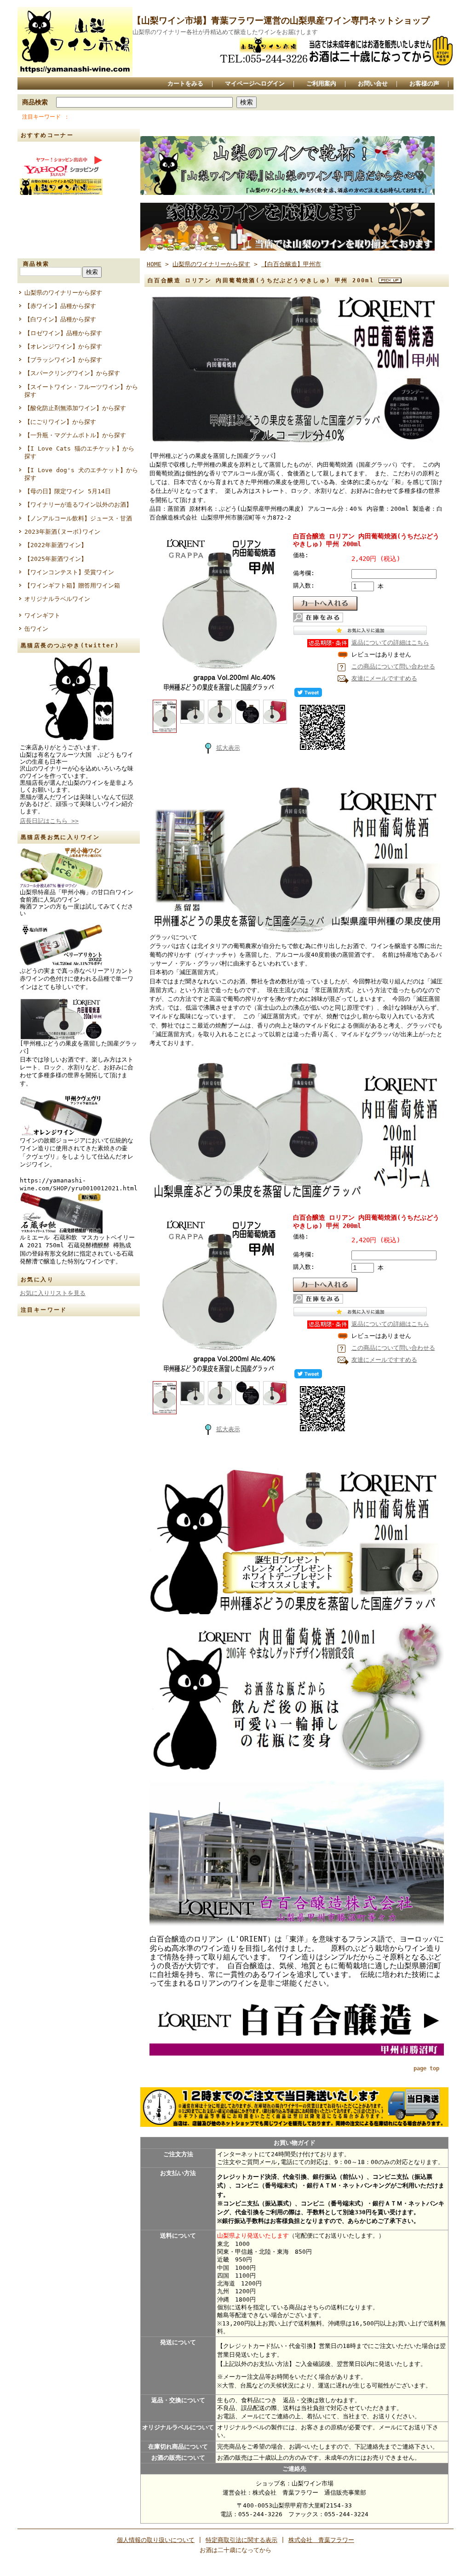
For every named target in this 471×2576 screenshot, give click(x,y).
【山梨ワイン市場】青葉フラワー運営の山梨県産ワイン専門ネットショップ (281, 20)
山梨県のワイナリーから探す (63, 293)
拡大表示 (228, 748)
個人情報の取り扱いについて (156, 2540)
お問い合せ (373, 83)
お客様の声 (424, 83)
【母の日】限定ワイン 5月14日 (68, 491)
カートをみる (185, 83)
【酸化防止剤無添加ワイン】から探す (75, 408)
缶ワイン (36, 629)
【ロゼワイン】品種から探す (63, 333)
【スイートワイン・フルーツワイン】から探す (81, 391)
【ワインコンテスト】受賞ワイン (69, 572)
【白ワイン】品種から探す (60, 319)
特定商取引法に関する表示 (241, 2540)
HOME (154, 264)
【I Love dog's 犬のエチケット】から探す (81, 474)
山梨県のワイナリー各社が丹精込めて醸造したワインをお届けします (225, 32)
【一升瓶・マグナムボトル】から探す (75, 435)
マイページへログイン (255, 83)
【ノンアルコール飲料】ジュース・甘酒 (78, 518)
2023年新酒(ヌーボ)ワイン (62, 532)
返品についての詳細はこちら (390, 643)
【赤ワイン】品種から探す (60, 306)
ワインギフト (42, 615)
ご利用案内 (321, 83)
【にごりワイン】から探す (60, 422)
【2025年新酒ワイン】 (56, 559)
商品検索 (35, 102)
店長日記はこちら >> (49, 821)
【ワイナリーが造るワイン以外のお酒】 (78, 505)
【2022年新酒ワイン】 (56, 545)
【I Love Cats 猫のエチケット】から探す (79, 452)
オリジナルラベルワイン (57, 599)
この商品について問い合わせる (393, 666)
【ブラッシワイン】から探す (63, 360)
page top (426, 2068)
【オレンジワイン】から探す (63, 346)
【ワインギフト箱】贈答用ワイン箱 (72, 585)
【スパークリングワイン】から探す (72, 373)
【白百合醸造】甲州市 (291, 264)
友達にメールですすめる (384, 678)
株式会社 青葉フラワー (321, 2540)
